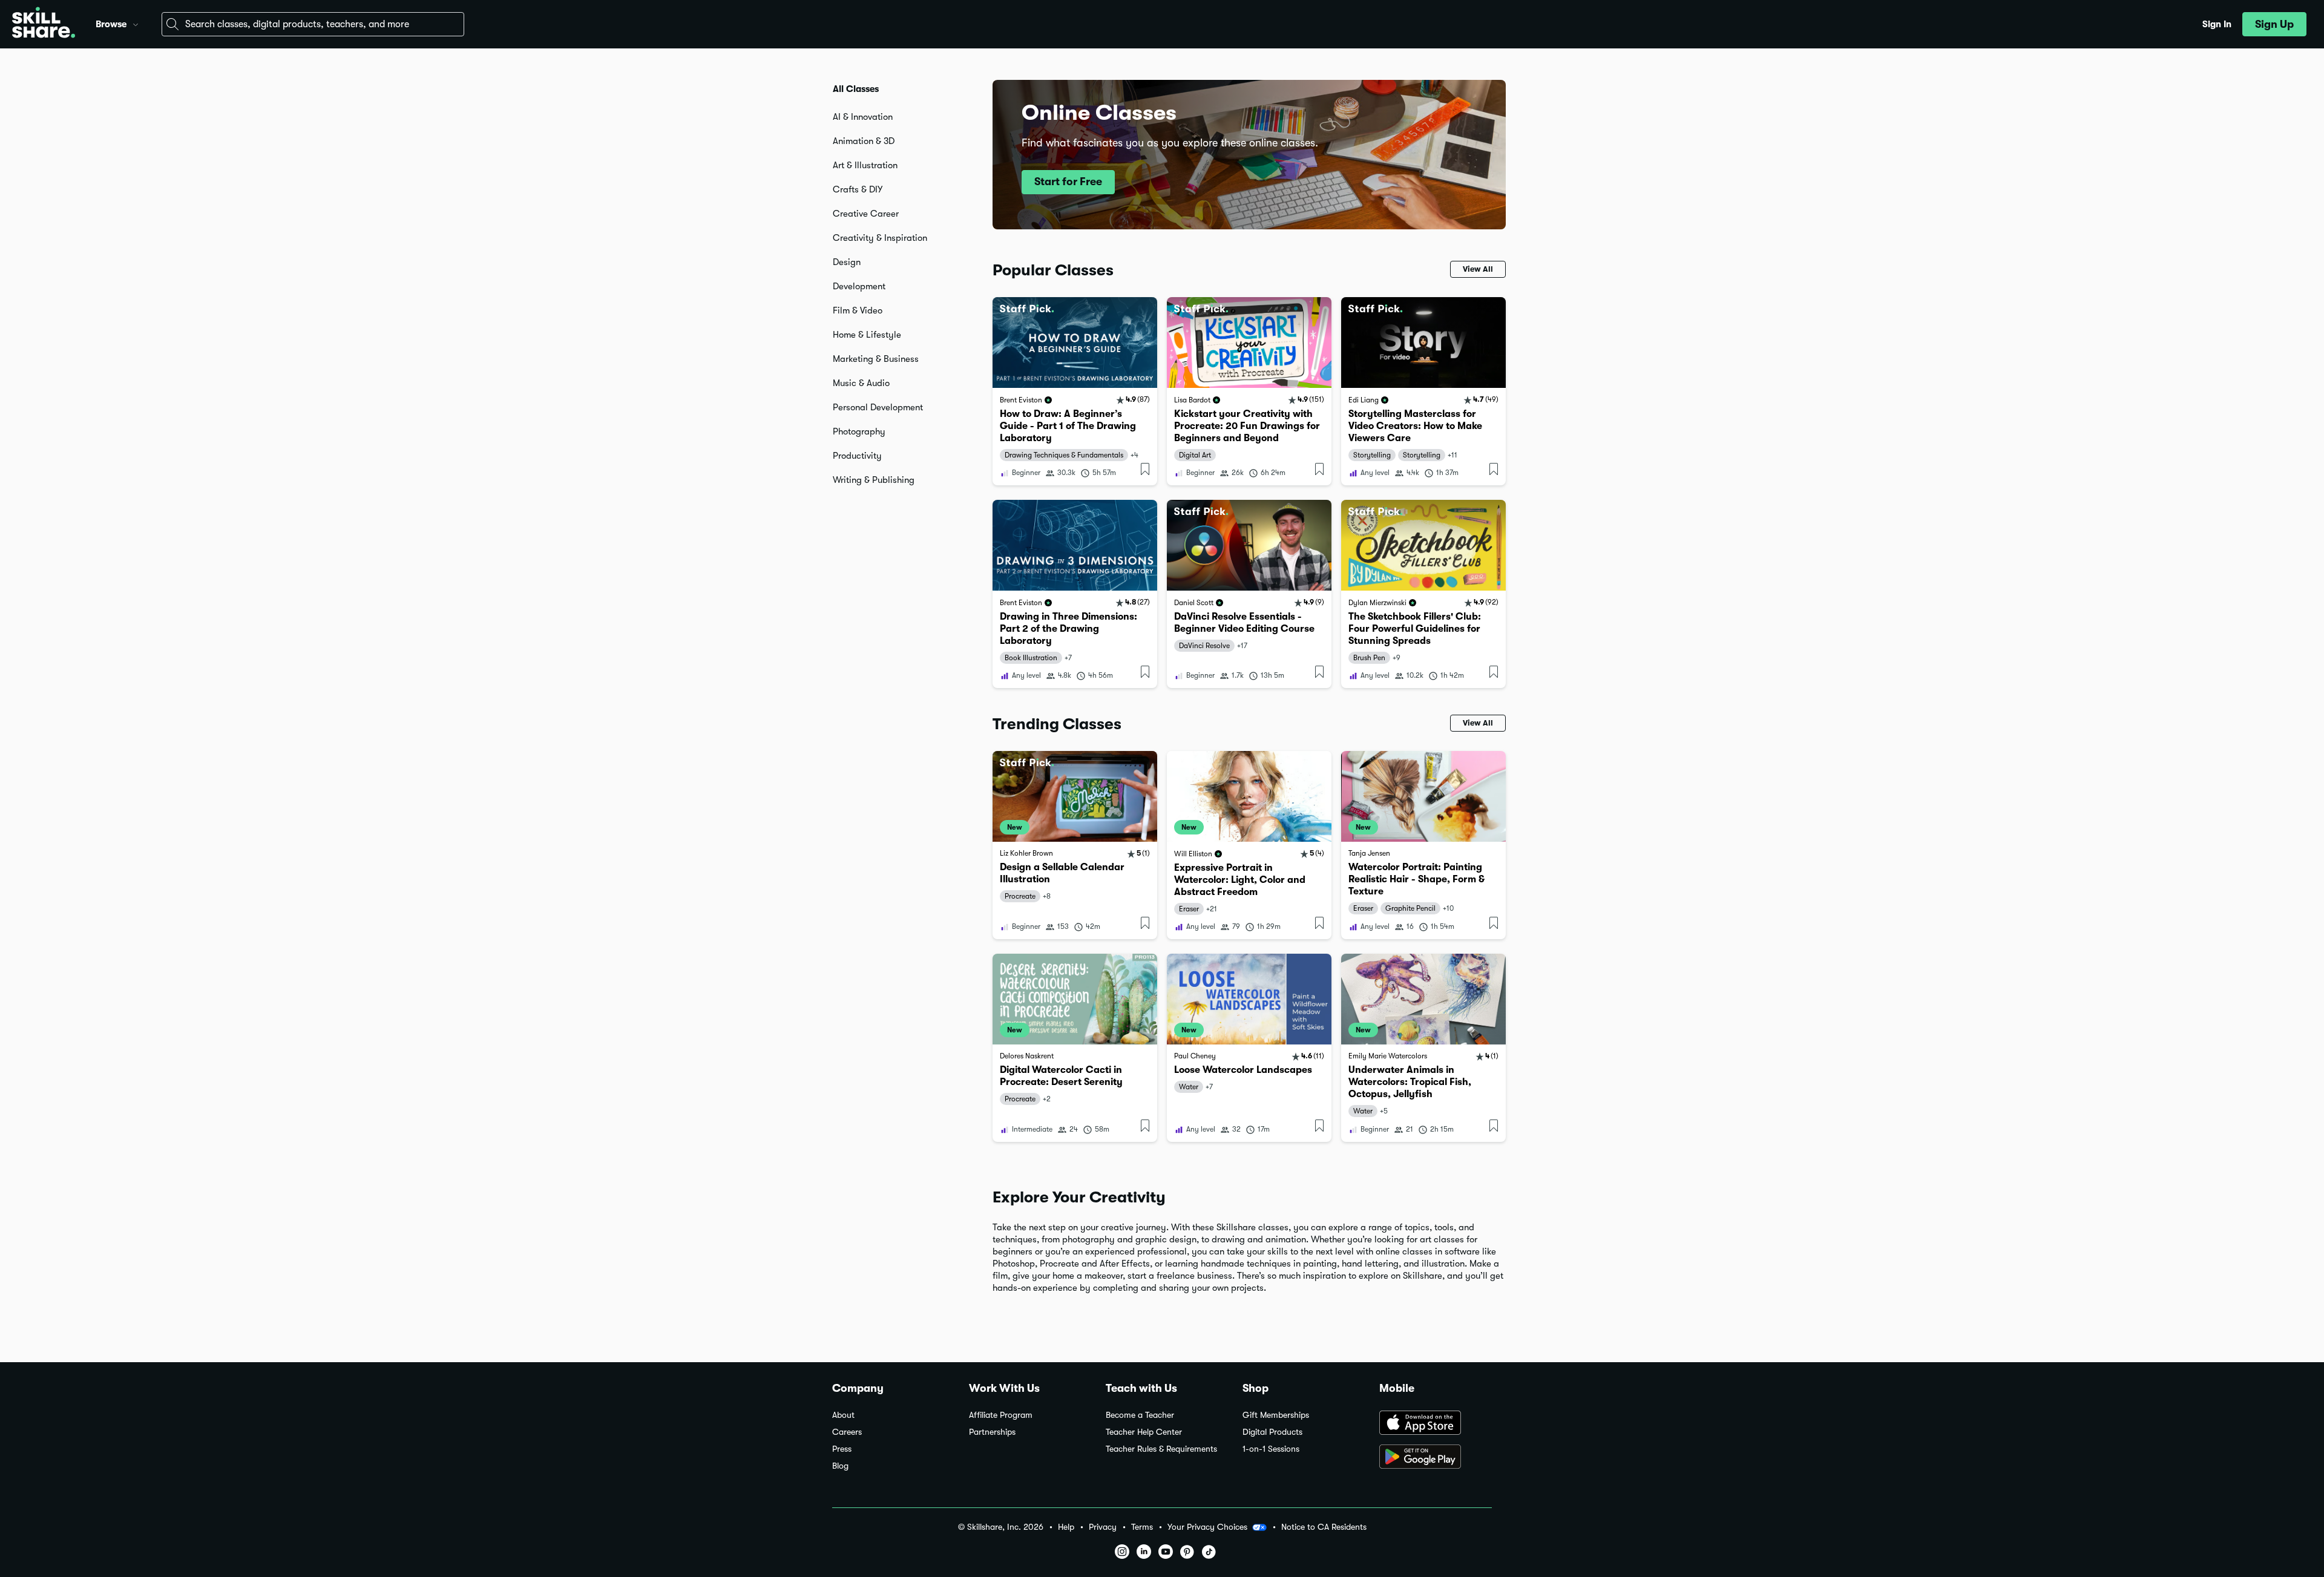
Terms (1142, 1527)
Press (842, 1449)
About (843, 1415)
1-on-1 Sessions (1271, 1449)
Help (1066, 1527)
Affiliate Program (1001, 1415)
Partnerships (992, 1432)
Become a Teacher (1140, 1415)
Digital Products (1272, 1432)
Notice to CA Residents (1324, 1527)
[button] (136, 23)
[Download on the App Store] (1436, 1424)
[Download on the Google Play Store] (1436, 1458)
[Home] (44, 24)
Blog (840, 1466)
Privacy (1103, 1527)
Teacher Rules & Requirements (1161, 1449)
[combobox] (313, 24)
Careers (847, 1432)
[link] (1075, 391)
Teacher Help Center (1144, 1432)
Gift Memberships (1276, 1415)
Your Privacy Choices (1207, 1527)
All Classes (856, 89)
